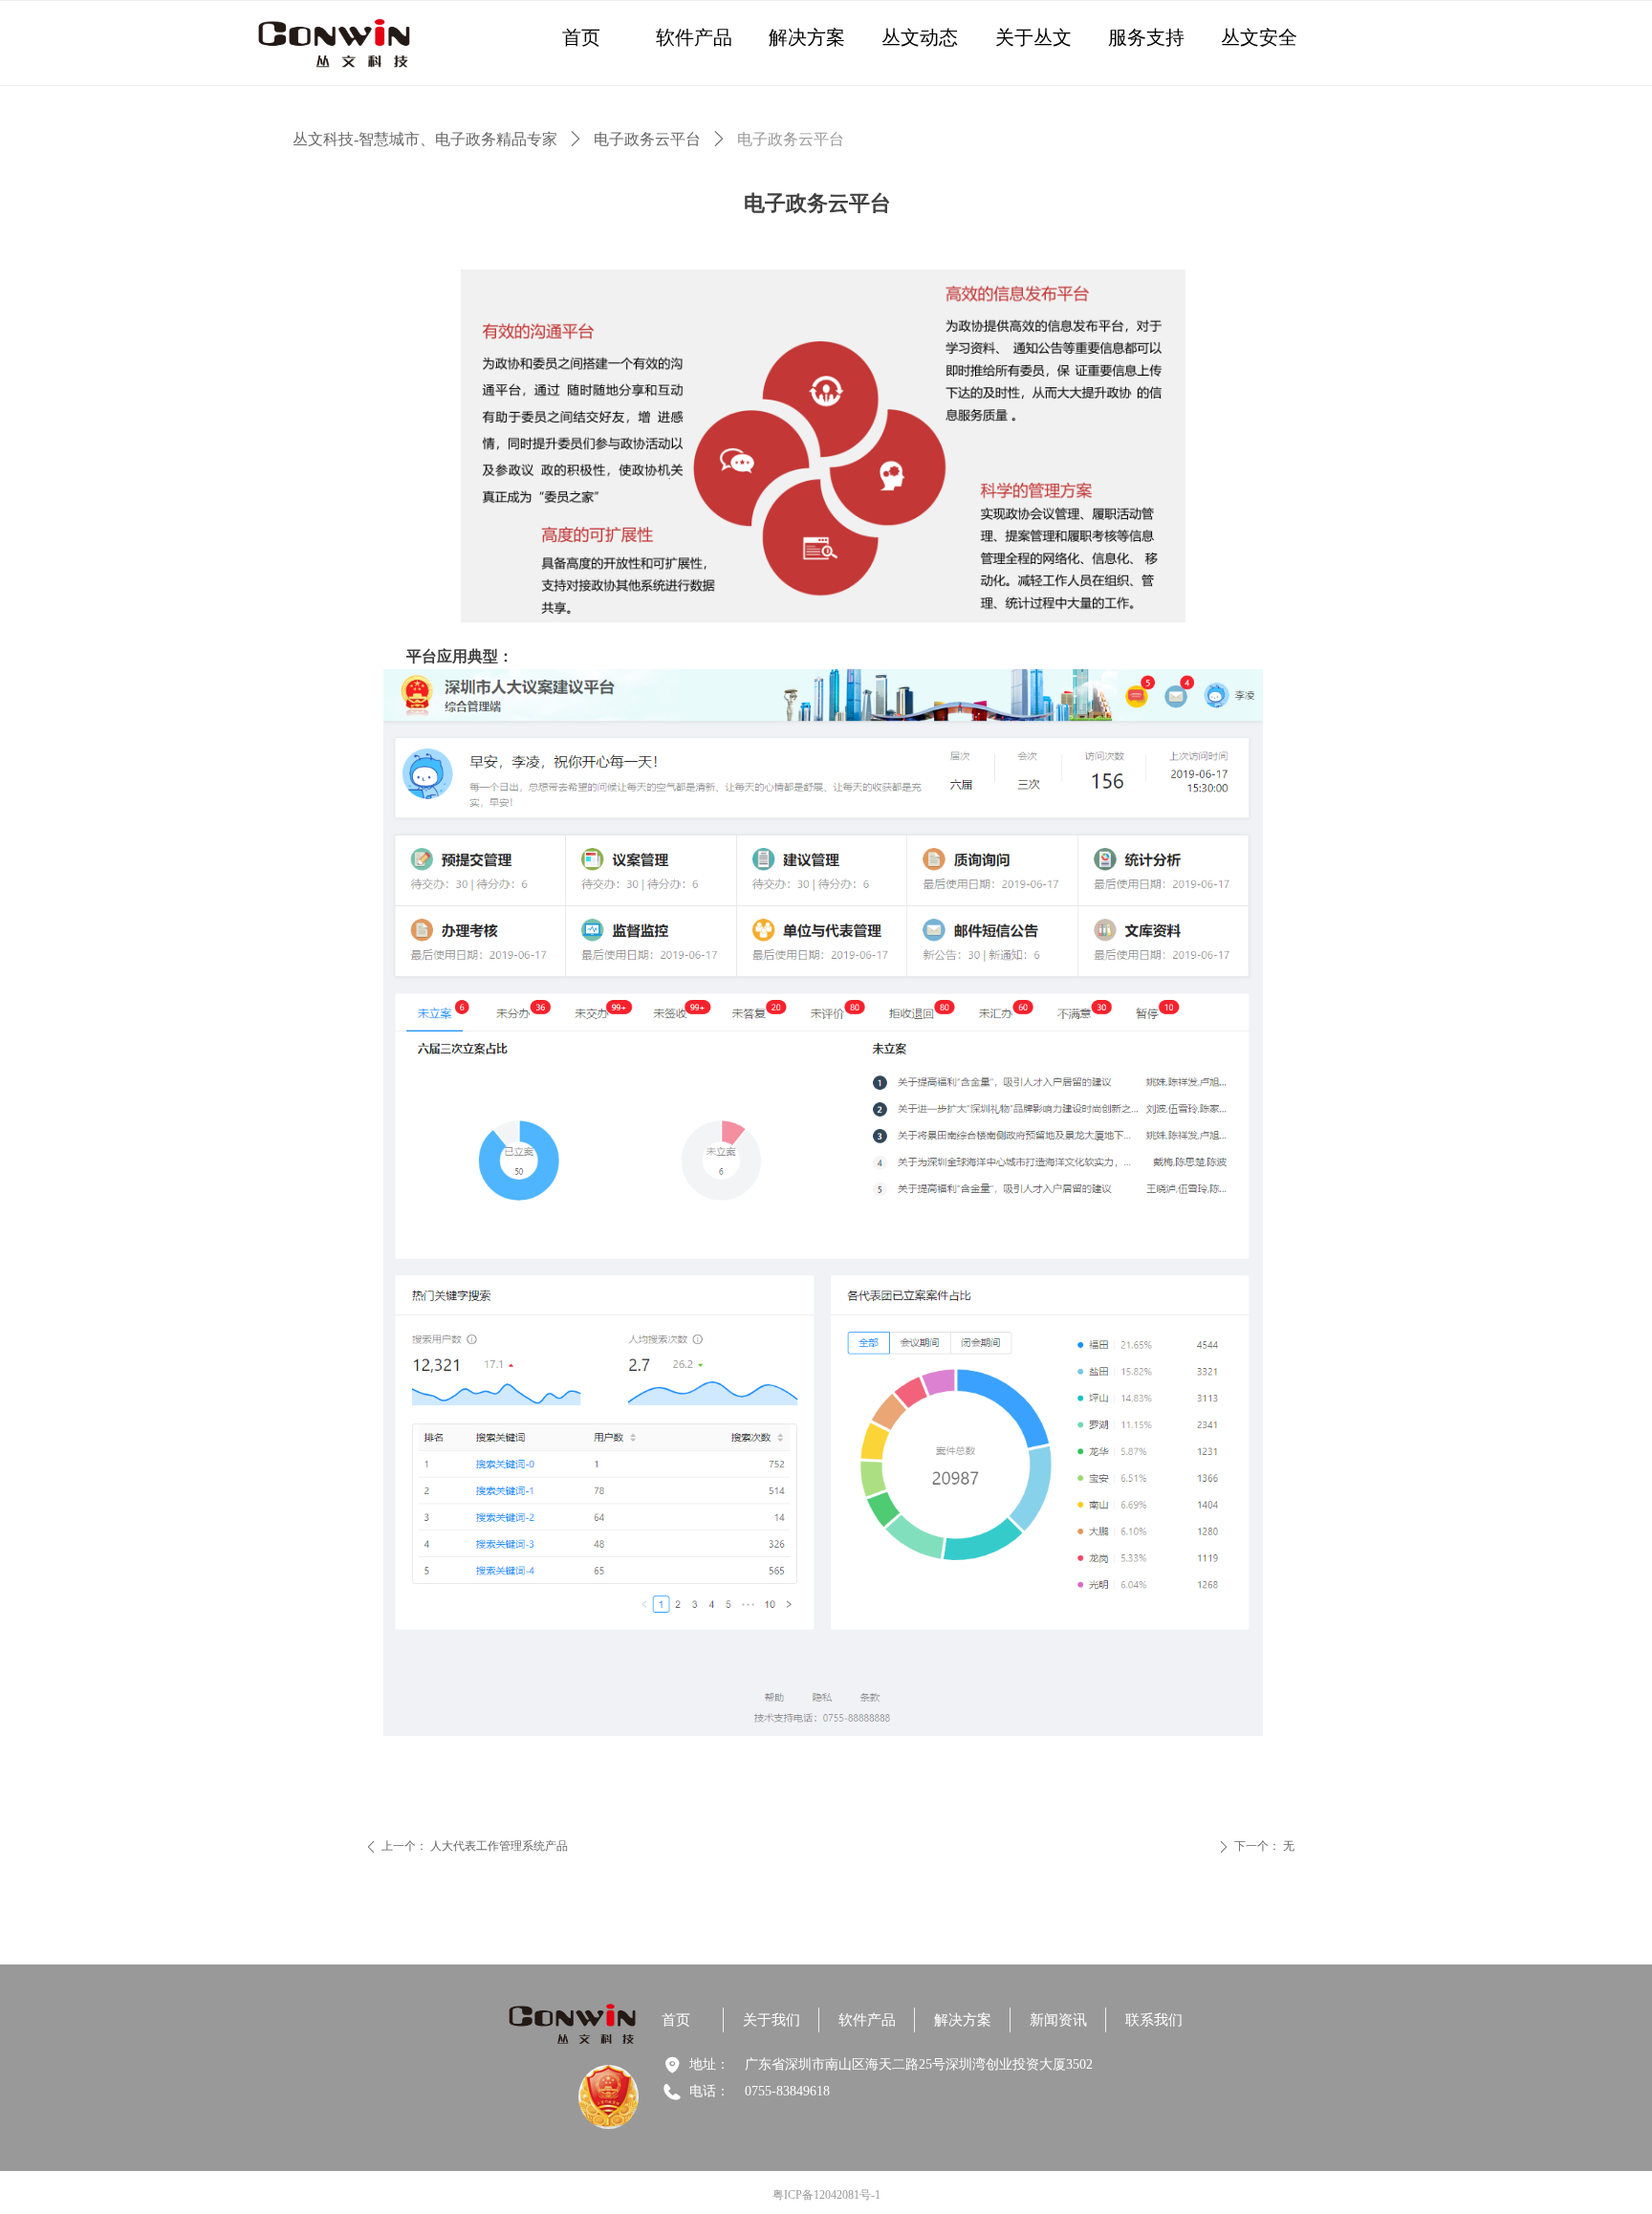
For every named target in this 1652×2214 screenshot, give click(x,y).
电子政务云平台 (647, 139)
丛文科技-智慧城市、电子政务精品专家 (425, 139)
